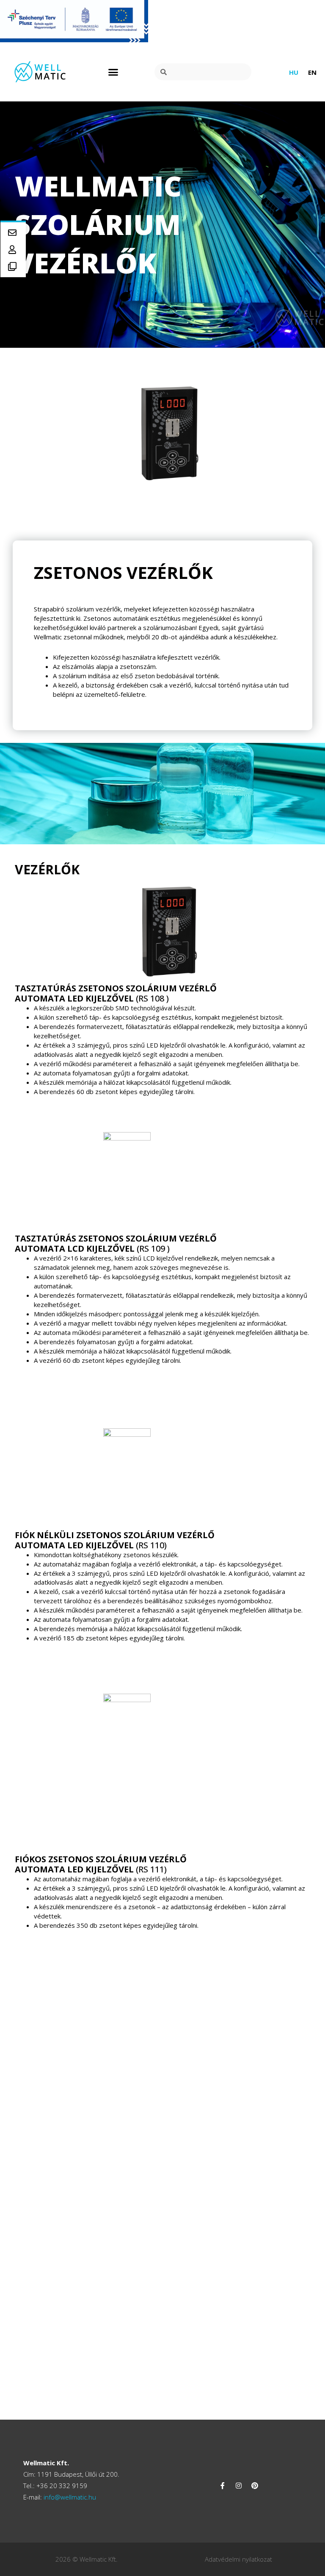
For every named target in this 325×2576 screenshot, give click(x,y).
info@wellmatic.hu (69, 2497)
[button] (113, 72)
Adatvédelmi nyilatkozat (238, 2559)
